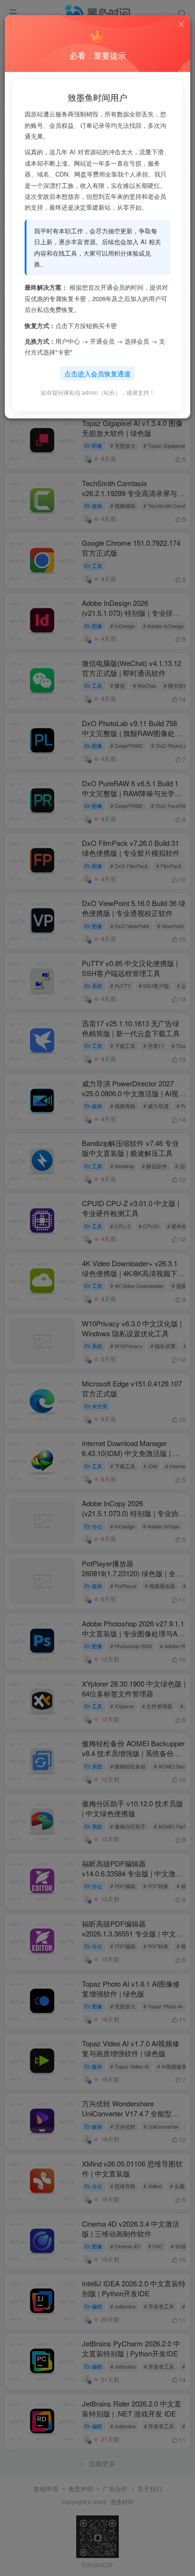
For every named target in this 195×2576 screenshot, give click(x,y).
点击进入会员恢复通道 (97, 373)
